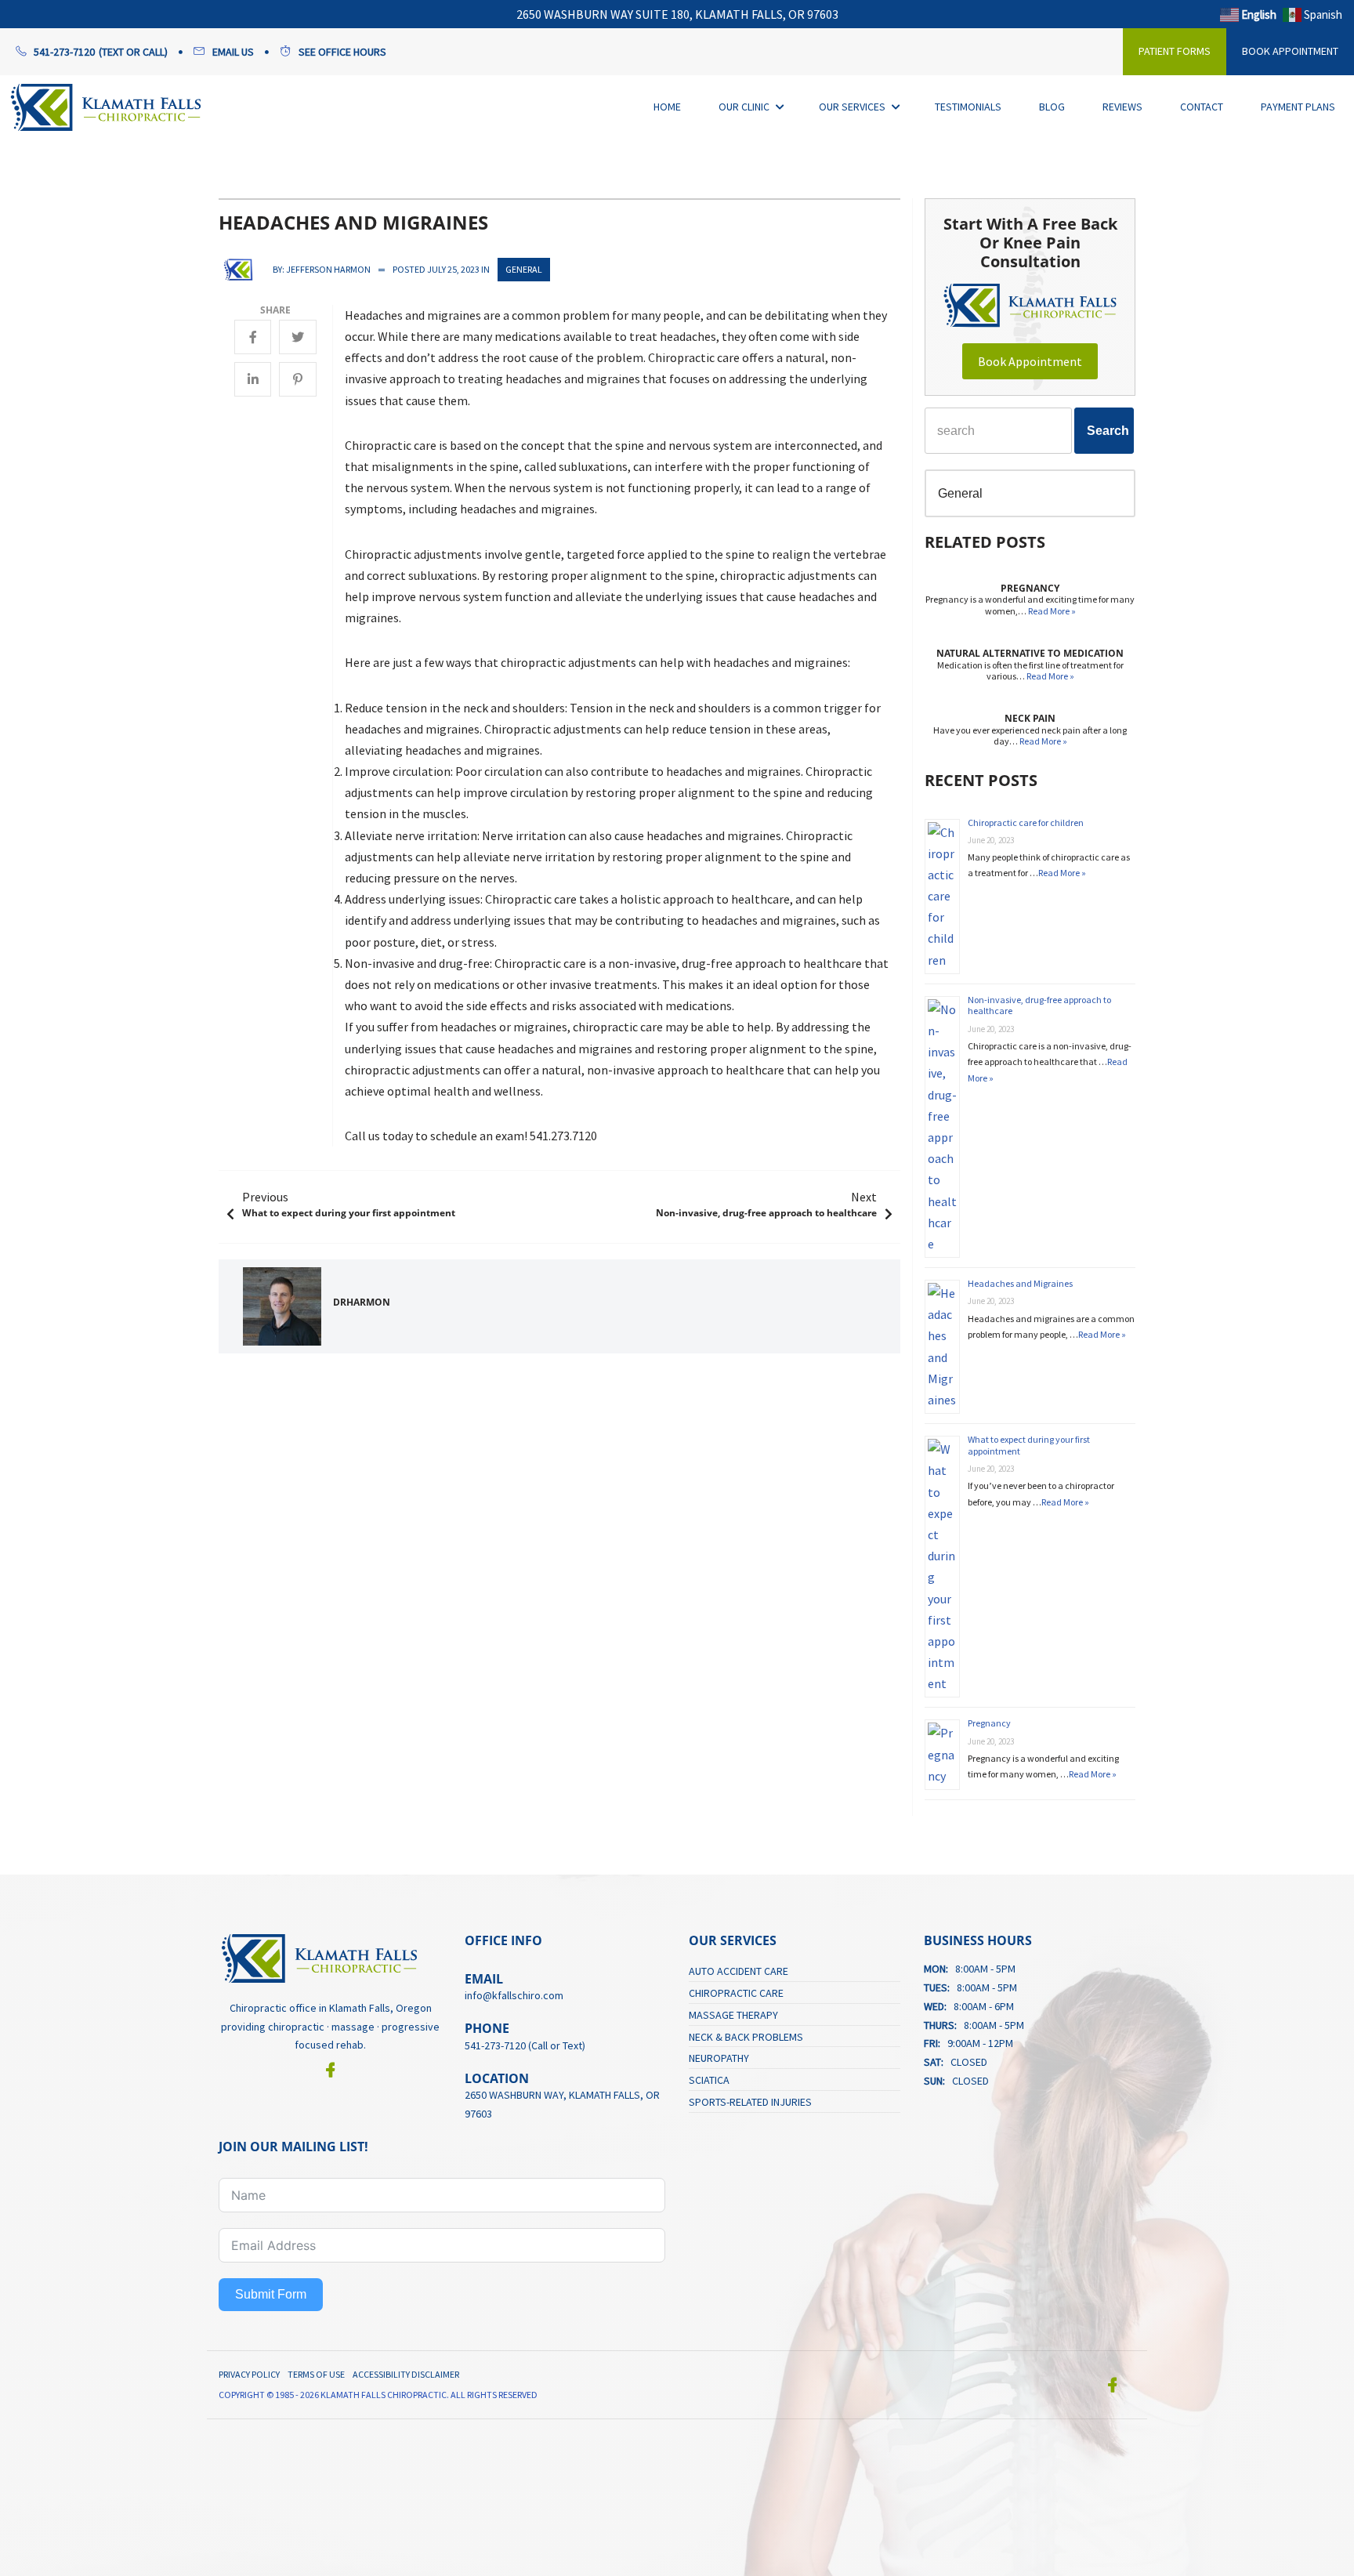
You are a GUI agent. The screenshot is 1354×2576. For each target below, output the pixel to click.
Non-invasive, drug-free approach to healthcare (1039, 1005)
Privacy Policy (249, 2374)
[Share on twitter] (298, 337)
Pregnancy (989, 1723)
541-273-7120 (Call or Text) (525, 2045)
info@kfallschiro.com (514, 1995)
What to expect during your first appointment (1029, 1445)
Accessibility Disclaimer (406, 2374)
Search (1108, 431)
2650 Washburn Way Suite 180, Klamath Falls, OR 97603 (677, 14)
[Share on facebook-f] (253, 337)
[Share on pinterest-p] (298, 379)
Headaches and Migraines (1020, 1283)
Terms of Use (316, 2374)
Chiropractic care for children (1026, 822)
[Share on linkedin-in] (253, 379)
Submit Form (271, 2294)
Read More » (1052, 611)
